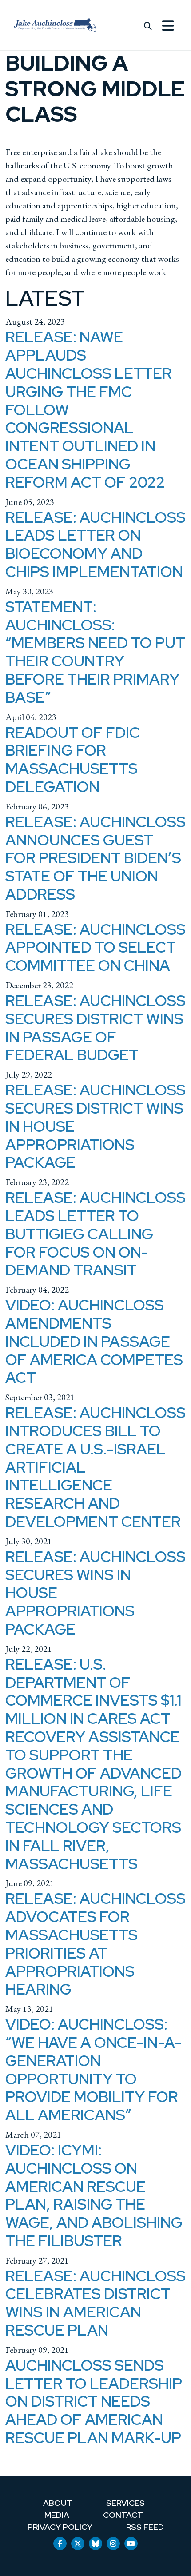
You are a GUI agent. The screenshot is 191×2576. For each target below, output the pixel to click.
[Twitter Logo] (78, 2544)
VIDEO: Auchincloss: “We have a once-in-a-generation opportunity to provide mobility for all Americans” (94, 2069)
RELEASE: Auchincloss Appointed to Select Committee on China (95, 947)
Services (125, 2503)
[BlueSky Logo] (95, 2544)
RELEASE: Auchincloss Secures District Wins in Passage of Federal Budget (95, 1028)
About (58, 2503)
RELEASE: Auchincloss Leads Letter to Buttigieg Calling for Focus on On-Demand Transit (95, 1234)
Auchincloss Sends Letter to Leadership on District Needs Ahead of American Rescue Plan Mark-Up (94, 2401)
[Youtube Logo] (131, 2544)
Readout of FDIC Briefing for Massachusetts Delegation (73, 759)
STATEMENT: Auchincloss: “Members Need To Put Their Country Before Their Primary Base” (95, 652)
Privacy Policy (60, 2527)
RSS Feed (145, 2527)
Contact (123, 2515)
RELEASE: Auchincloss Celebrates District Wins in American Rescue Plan (95, 2303)
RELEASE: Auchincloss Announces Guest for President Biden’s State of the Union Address (95, 858)
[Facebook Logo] (60, 2544)
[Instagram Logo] (113, 2544)
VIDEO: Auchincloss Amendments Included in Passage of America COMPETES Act (94, 1341)
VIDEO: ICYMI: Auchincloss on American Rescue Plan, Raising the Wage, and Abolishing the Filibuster (94, 2195)
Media (57, 2515)
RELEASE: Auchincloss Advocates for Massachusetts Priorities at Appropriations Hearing (95, 1944)
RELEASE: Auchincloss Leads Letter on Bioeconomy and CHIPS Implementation (95, 544)
